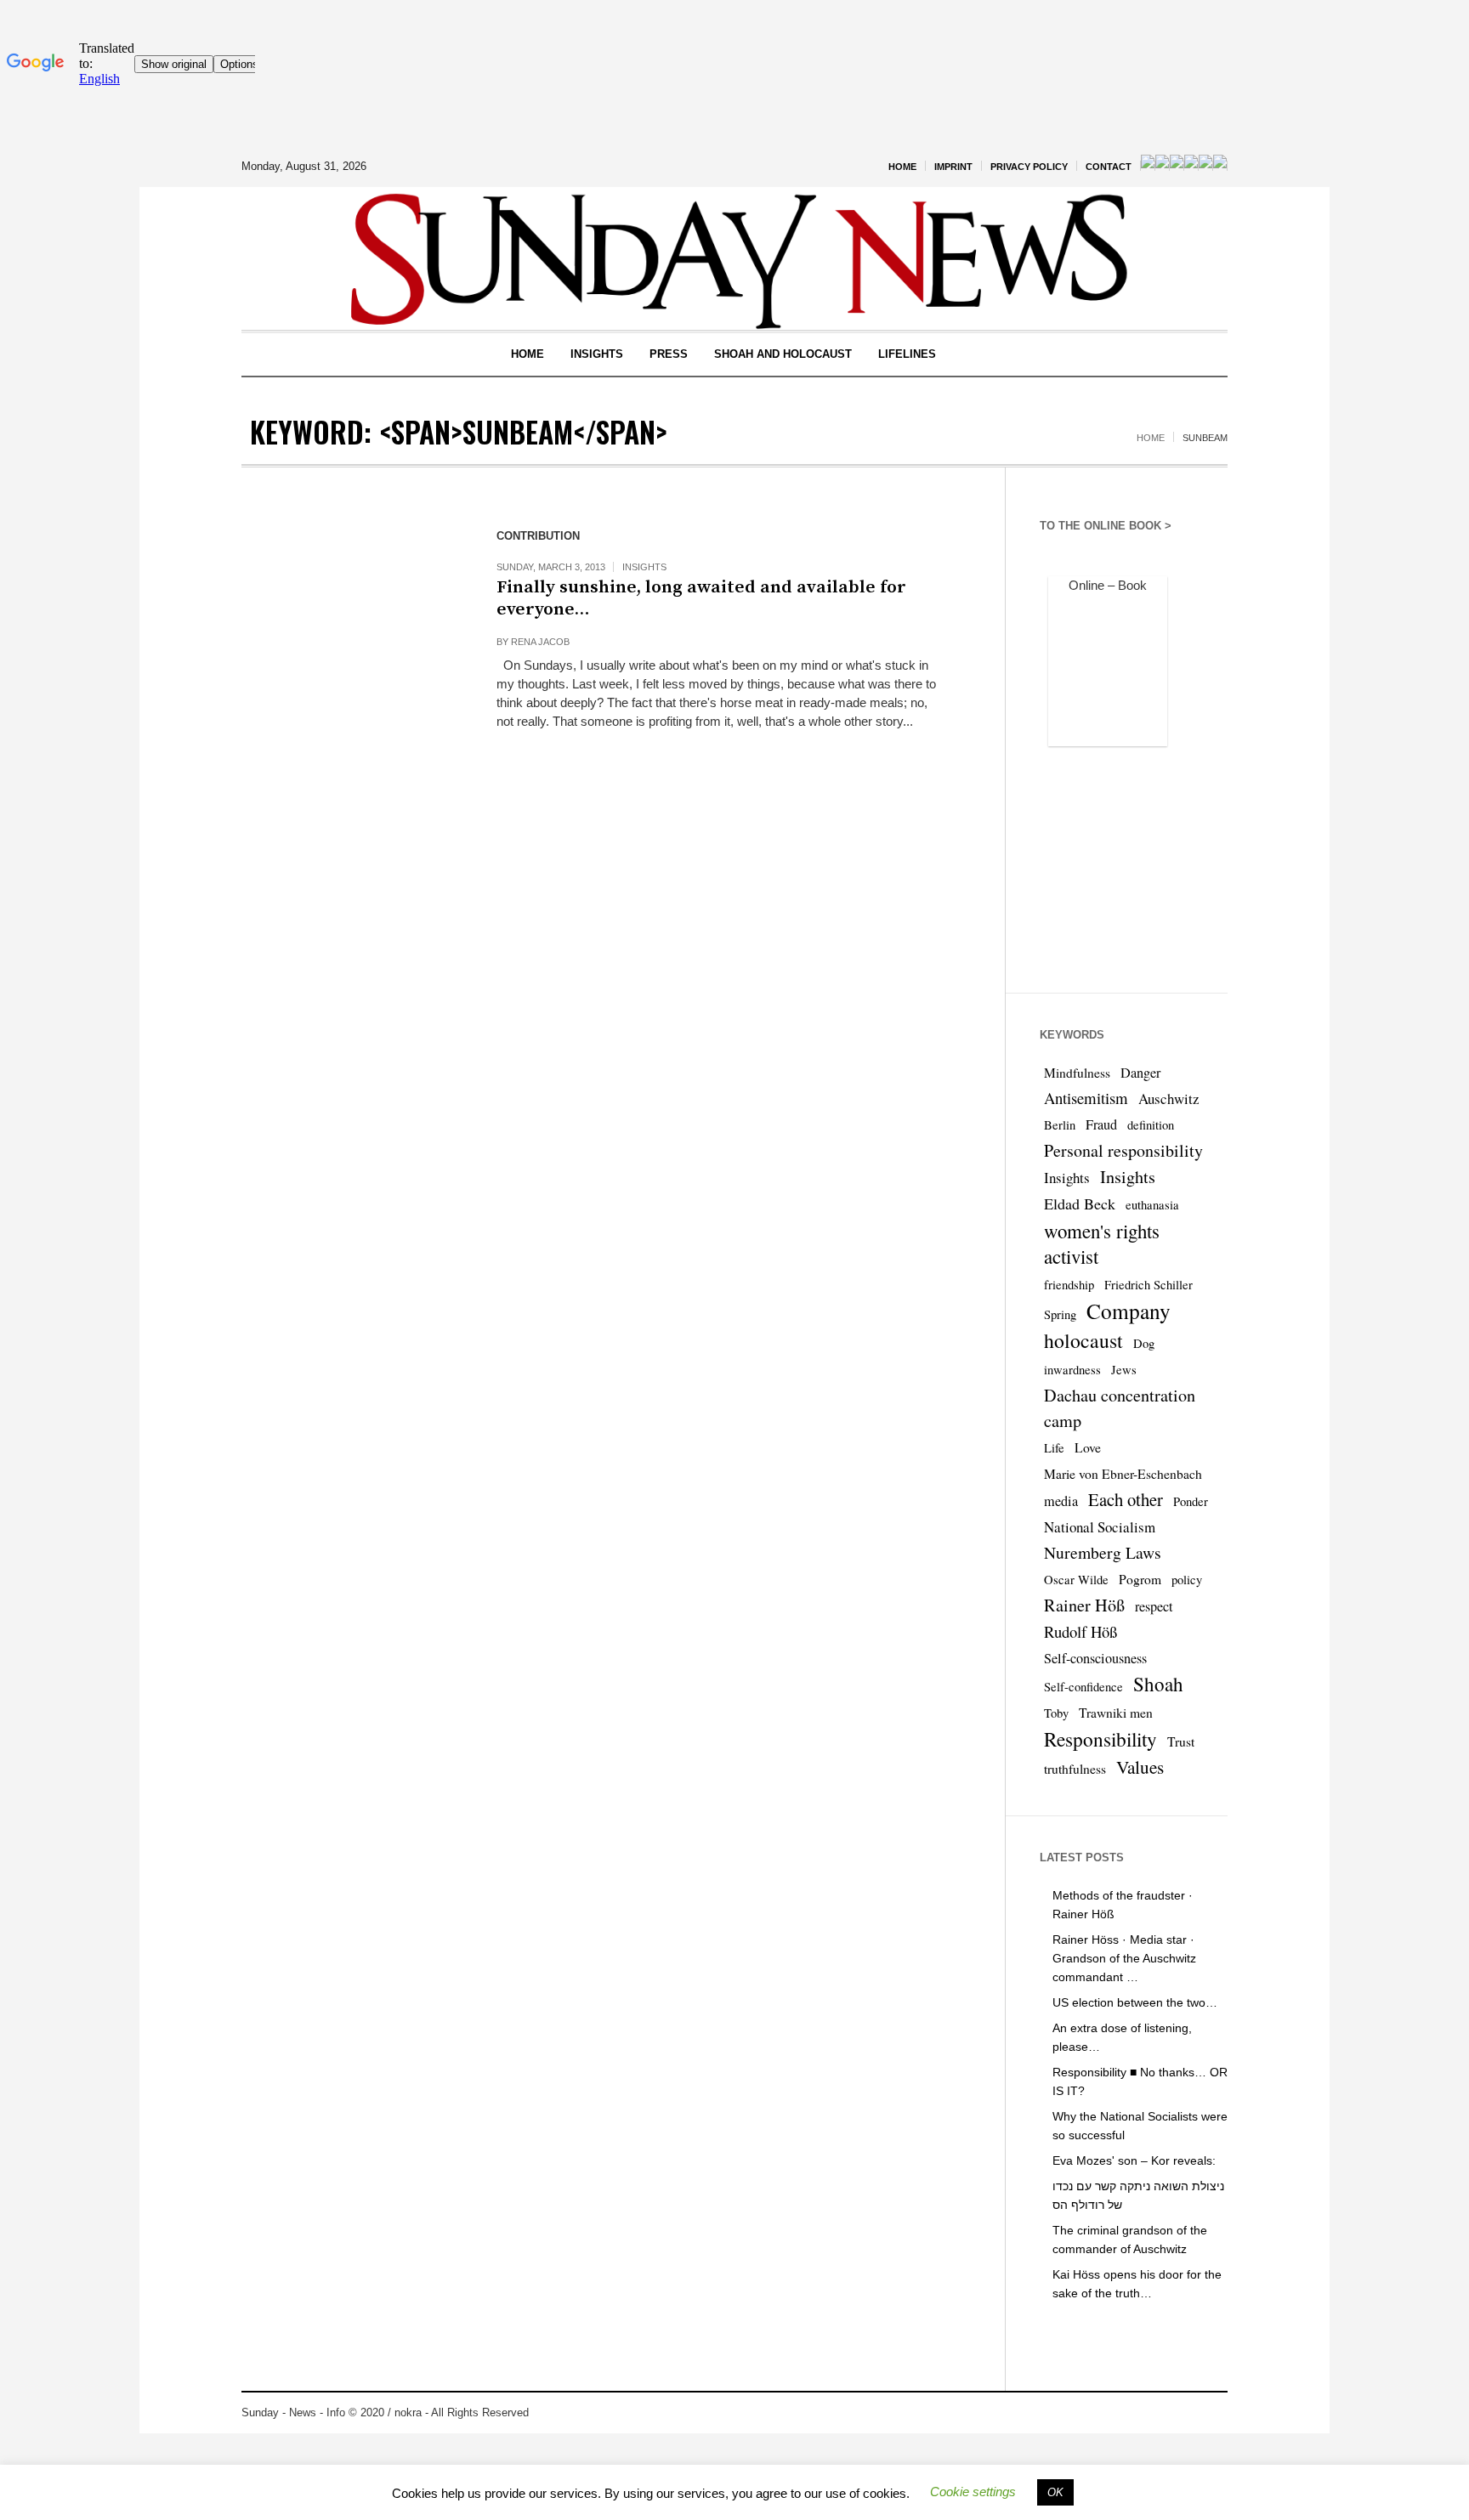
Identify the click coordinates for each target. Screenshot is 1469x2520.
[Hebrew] (1191, 166)
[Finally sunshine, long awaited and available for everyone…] (352, 629)
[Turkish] (1220, 166)
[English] (1148, 166)
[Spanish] (1205, 166)
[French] (1162, 166)
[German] (1177, 166)
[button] (973, 2492)
